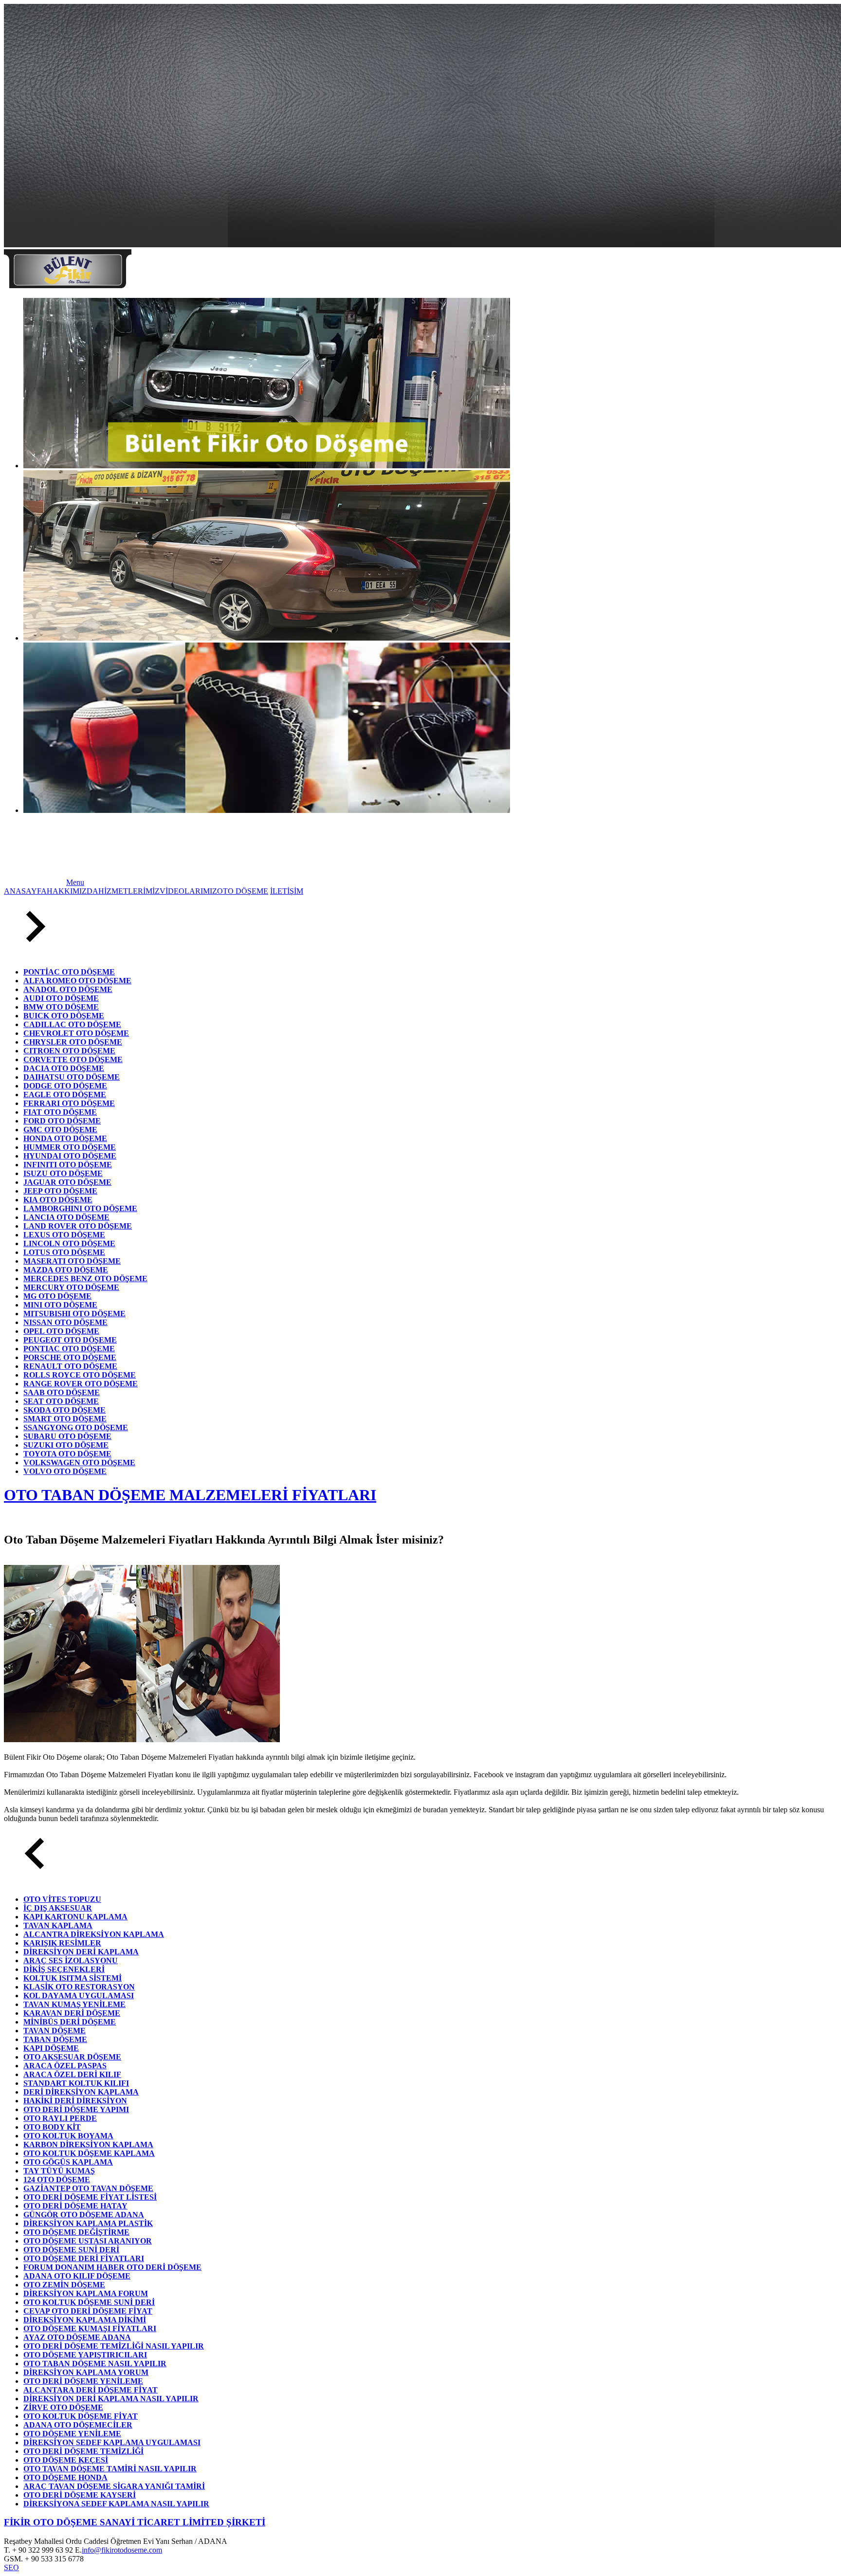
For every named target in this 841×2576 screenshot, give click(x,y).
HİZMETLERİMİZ (129, 891)
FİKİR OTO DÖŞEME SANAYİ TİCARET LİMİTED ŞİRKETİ (135, 2522)
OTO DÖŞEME (243, 891)
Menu (75, 882)
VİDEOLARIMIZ (188, 891)
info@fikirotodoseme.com (122, 2550)
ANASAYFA (25, 891)
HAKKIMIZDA (73, 891)
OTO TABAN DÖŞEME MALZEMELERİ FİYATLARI (190, 1495)
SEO (11, 2567)
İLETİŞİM (287, 891)
